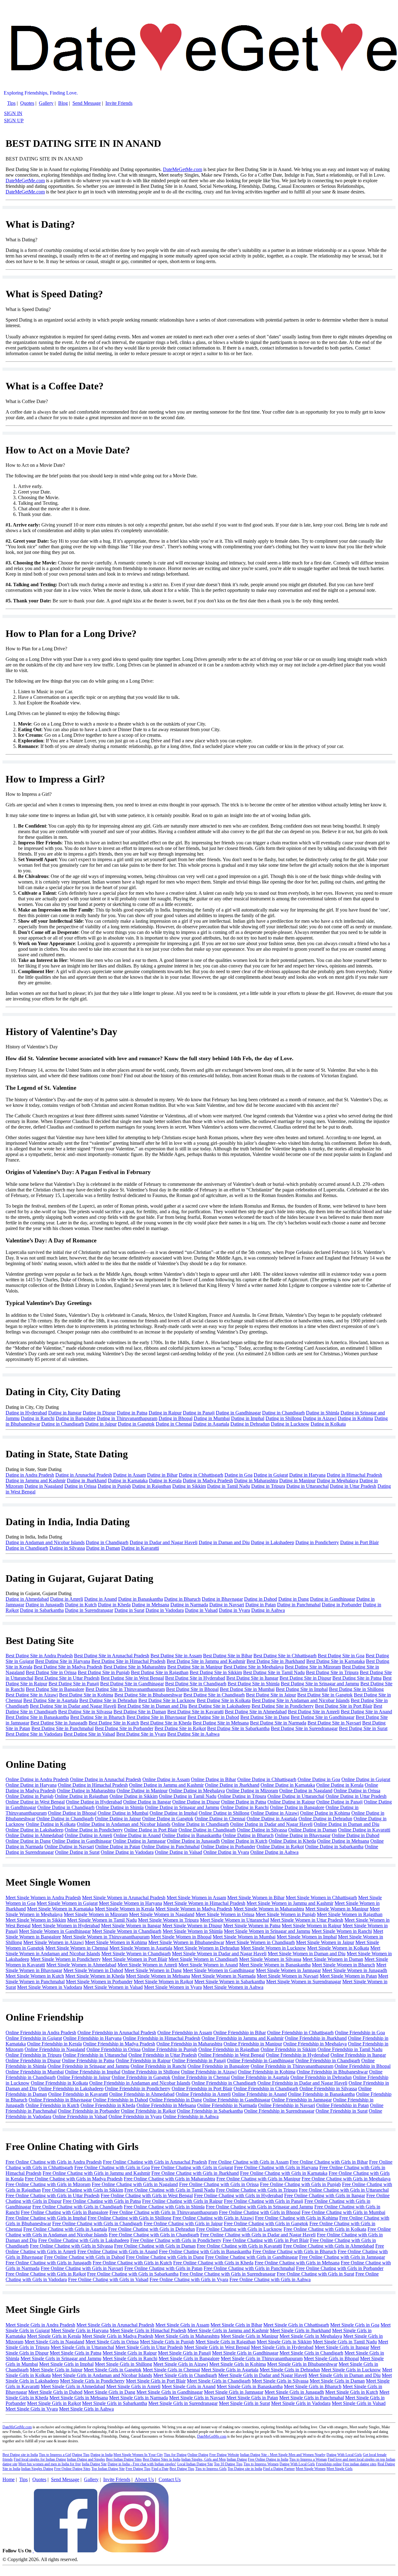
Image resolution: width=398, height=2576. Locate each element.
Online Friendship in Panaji (199, 2061)
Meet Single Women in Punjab (286, 1914)
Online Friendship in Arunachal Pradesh (117, 2033)
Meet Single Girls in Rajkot (54, 2403)
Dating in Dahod (261, 1599)
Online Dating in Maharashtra (86, 1791)
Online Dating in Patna (244, 1802)
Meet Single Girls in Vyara (32, 2409)
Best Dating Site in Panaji (74, 1684)
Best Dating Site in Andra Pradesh (39, 1656)
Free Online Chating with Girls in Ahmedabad (329, 2246)
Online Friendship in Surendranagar (279, 2111)
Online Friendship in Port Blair (202, 2089)
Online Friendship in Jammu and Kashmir (243, 2038)
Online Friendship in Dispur (33, 2061)
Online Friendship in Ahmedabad (142, 2094)
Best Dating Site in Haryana (63, 1661)
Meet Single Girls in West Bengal (217, 2347)
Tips (11, 103)
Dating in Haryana (307, 1475)
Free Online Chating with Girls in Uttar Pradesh (53, 2195)
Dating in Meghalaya (338, 1481)
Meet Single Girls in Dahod (55, 2392)
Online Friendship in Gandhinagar (261, 2061)
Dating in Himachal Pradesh (354, 1475)
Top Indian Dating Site (108, 2469)
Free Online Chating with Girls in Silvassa (71, 2246)
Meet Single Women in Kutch (35, 1976)
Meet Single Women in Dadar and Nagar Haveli (219, 1954)
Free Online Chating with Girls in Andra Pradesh (54, 2162)
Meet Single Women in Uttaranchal (234, 1920)
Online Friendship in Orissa (113, 2049)
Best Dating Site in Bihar (228, 1656)
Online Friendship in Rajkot (148, 2111)
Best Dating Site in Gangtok (325, 1695)
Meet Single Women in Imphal (307, 1937)
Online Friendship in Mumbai (35, 2072)
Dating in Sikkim (189, 1486)
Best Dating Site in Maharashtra (135, 1667)
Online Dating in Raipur (291, 1802)
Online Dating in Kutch (244, 1841)
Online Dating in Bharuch (248, 1835)
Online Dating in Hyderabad (94, 1802)
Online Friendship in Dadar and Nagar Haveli (302, 2083)
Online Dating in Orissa (357, 1791)
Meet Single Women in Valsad (113, 1987)
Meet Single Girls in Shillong (123, 2364)
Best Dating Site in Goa (341, 1656)
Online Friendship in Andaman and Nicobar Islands (140, 2083)
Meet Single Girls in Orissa (112, 2342)
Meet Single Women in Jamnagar (288, 1970)
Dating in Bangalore (76, 1418)
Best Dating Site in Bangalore (55, 1689)
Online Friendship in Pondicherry (138, 2089)
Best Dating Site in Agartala (51, 1700)
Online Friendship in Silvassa (328, 2089)
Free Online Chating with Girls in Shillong (130, 2218)
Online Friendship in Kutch (52, 2105)
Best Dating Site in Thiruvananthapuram (125, 1689)
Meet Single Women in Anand (208, 1965)
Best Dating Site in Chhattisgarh (285, 1656)
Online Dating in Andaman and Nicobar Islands (124, 1824)
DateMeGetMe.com (183, 169)
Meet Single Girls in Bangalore (189, 2358)
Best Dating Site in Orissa (51, 1672)
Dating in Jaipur (101, 1424)
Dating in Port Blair (359, 1542)
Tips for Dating (175, 2455)
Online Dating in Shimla (120, 1807)
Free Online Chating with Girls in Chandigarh (77, 2207)
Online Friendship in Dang (176, 2100)
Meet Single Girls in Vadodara (301, 2403)
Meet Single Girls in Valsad (359, 2403)
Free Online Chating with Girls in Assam (248, 2162)
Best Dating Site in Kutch (114, 1723)
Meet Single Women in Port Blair (135, 1959)
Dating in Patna (132, 1413)
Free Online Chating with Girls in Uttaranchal (344, 2190)
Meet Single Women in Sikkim (36, 1920)
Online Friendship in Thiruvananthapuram (292, 2066)
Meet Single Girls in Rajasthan (226, 2342)
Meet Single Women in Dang (153, 1970)
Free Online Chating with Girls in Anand (118, 2251)
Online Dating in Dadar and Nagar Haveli (271, 1824)
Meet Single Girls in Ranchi (130, 2358)
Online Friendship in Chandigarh (328, 2061)
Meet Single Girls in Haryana (80, 2330)
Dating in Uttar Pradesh (353, 1486)
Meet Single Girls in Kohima (238, 2364)
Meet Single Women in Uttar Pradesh (307, 1920)
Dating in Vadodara (165, 1610)
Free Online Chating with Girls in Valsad (108, 2279)
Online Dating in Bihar (213, 1779)
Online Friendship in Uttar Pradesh (163, 2055)
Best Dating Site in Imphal (302, 1689)
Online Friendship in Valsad (80, 2116)
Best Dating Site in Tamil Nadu (274, 1672)
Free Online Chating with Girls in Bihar (329, 2162)
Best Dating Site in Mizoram (313, 1667)
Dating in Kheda (114, 1605)
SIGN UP (14, 121)
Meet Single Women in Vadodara (50, 1987)
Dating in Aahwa (268, 1610)
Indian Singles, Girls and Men (204, 2459)
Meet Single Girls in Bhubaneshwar (302, 2364)
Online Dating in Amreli (88, 1835)
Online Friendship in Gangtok (141, 2077)
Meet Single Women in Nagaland (162, 1914)
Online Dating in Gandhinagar (82, 1841)
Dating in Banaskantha (141, 1599)
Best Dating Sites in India (162, 2459)
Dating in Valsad (201, 1610)
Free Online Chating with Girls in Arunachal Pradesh (155, 2162)
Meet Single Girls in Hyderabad (282, 2347)
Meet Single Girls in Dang (109, 2392)
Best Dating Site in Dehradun (108, 1700)
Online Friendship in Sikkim (288, 2049)
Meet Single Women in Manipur (337, 1909)
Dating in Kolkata (328, 1424)
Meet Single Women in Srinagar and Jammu (267, 1931)
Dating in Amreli (67, 1599)
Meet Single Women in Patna (252, 1926)
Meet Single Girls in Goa (355, 2325)
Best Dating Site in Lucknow (167, 1700)
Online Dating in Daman (312, 1830)
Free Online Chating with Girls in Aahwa (270, 2279)
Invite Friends (119, 103)
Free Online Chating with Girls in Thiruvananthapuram (164, 2212)
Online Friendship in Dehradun (321, 2077)
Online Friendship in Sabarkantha (210, 2111)
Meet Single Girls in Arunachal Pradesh (115, 2325)
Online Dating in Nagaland (306, 1791)
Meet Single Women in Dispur (192, 1926)
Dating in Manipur (297, 1481)
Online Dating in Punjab (30, 1796)
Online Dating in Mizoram (252, 1791)
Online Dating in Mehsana (343, 1841)
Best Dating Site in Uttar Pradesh (67, 1678)
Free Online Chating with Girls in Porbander (340, 2268)
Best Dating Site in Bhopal (192, 1689)
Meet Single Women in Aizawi (53, 1942)
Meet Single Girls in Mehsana (79, 2398)
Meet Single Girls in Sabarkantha (115, 2403)
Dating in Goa (238, 1475)
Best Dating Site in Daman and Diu (152, 1706)
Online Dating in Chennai (220, 1819)
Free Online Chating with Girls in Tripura (257, 2190)
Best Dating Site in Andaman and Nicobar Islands (301, 1700)
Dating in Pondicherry (317, 1542)
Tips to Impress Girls (211, 2469)
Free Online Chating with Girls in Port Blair (266, 2240)
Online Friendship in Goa (360, 2033)
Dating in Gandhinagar (238, 1413)
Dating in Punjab (114, 1486)
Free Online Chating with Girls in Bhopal (260, 2212)
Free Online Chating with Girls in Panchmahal (249, 2268)
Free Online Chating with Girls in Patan (163, 2268)
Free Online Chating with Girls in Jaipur (183, 2223)
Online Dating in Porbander (228, 1847)
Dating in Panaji (199, 1413)
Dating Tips (81, 2455)
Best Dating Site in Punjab (104, 1672)
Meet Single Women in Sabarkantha (230, 1982)
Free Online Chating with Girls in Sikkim (83, 2190)
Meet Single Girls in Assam (182, 2325)
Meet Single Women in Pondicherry (66, 1959)
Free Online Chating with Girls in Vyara (189, 2279)
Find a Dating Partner (279, 2469)
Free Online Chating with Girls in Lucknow (239, 2229)
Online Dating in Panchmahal (171, 1847)
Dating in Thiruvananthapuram (127, 1418)
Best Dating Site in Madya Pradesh (68, 1667)
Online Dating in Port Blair (151, 1830)
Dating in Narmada (189, 1605)
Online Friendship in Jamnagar (302, 2100)
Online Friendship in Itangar (358, 2055)
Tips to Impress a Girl (55, 2455)
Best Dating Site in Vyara (141, 1734)
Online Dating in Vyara (226, 1852)
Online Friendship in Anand (259, 2094)
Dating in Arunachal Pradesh (84, 1475)
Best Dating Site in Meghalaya (254, 1667)
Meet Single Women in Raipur (312, 1926)
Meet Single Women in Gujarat (67, 1903)
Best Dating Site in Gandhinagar (132, 1684)
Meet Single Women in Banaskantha (275, 1965)
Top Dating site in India (245, 2469)
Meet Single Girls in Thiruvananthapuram (262, 2358)
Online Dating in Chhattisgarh (267, 1779)
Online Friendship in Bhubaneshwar (332, 2072)
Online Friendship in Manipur (253, 2044)
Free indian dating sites (360, 2464)
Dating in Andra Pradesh (30, 1475)
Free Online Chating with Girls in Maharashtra (169, 2179)
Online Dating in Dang (28, 1841)
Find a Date (160, 2469)
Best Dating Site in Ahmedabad (256, 1712)
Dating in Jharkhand (87, 1481)
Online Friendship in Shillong (151, 2072)
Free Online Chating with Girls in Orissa (219, 2184)
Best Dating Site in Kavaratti (195, 1712)
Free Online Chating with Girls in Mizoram (48, 2184)
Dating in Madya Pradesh (208, 1481)
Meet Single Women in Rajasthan (350, 1914)
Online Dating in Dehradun (325, 1819)
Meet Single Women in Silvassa (270, 1959)
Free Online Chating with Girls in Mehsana (297, 2263)
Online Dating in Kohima (325, 1813)
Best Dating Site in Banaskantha (37, 1717)
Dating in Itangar (65, 1413)
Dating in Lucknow (290, 1424)
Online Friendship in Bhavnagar (60, 2100)
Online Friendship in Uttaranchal (95, 2055)
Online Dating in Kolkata (51, 1824)
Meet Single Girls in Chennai (171, 2370)
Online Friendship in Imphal (93, 2072)
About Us (144, 2479)
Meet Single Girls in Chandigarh (311, 2353)
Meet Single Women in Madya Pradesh (194, 1909)
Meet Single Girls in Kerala (54, 2336)
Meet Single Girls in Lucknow (351, 2370)
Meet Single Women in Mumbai (244, 1937)
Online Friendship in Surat (342, 2111)
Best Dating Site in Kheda (166, 1723)
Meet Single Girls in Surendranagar (183, 2403)
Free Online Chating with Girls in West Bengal (147, 2195)
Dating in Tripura (268, 1486)
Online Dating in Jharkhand (232, 1785)
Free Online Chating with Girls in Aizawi (213, 2218)
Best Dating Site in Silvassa (85, 1712)
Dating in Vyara (234, 1610)
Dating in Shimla (323, 1413)
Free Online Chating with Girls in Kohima (296, 2218)
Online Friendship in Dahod (120, 2100)
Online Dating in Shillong (224, 1813)
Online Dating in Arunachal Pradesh (106, 1779)
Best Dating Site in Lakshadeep (219, 1706)
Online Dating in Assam (166, 1779)
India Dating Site (94, 2464)
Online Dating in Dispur (196, 1802)
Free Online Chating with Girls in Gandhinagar (252, 2257)
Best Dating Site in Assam (176, 1656)
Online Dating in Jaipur (118, 1819)
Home (9, 2479)
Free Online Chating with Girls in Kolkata (325, 2229)
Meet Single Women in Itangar (131, 1926)
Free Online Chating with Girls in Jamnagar (342, 2257)
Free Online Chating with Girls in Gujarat (192, 2168)
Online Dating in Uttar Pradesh (356, 1796)
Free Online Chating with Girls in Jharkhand (195, 2173)
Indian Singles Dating (37, 2469)
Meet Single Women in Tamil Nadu (102, 1920)
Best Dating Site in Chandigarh (196, 1684)
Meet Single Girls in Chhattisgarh (296, 2325)
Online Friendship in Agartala (260, 2077)
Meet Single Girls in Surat (244, 2403)
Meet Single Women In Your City (138, 2455)
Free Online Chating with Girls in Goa (112, 2168)
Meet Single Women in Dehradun (206, 1948)
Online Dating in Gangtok (168, 1819)
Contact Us (170, 2479)
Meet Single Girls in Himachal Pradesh (148, 2330)
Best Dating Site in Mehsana (221, 1723)
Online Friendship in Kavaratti (78, 2094)
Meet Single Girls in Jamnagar (234, 2392)
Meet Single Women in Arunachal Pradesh (124, 1898)
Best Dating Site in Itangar (252, 1678)
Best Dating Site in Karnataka (336, 1661)
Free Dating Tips (138, 2469)
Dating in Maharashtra (256, 1481)
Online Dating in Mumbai (123, 1813)
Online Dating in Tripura (242, 1796)
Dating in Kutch (81, 1605)
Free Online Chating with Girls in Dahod (84, 2257)
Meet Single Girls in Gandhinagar (245, 2353)
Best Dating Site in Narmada (278, 1723)
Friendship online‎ (329, 2464)
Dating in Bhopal (176, 1418)
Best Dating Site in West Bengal (132, 1678)
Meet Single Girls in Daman (337, 2381)
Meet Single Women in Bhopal (181, 1937)
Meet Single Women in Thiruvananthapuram (106, 1937)
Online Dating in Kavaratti (364, 1830)
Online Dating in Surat (77, 1852)
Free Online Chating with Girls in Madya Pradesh (74, 2179)
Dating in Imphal (248, 1418)
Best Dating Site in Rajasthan (160, 1672)
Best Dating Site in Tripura (332, 1672)
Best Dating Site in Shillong (356, 1689)
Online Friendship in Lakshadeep (71, 2089)
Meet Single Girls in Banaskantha (250, 2386)
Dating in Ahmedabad (27, 1599)
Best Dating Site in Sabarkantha (238, 1728)
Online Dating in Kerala (340, 1785)
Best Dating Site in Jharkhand (276, 1661)
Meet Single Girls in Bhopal (331, 2358)
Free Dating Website (224, 2455)
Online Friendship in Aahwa (191, 2116)
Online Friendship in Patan (342, 2105)
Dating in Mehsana (150, 1605)
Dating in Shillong (284, 1418)
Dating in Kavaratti (140, 1548)
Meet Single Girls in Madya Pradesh (118, 2336)
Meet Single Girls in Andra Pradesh (40, 2325)
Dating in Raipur (165, 1413)
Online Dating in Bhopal (72, 1813)
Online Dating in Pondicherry (94, 1830)
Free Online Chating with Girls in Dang (165, 2257)
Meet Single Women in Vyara (173, 1987)
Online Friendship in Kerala (54, 2044)
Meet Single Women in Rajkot (163, 1982)
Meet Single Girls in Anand (189, 2386)
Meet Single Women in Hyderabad (66, 1926)
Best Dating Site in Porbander (124, 1728)
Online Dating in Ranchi (245, 1807)
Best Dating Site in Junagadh (59, 1723)
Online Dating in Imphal (174, 1813)
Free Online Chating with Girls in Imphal (46, 2218)
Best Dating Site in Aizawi (32, 1695)
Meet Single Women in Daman (333, 1959)
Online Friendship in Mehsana (166, 2105)
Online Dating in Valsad (178, 1852)
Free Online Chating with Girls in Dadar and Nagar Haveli (258, 2235)
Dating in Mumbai (212, 1418)
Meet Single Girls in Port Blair (156, 2381)
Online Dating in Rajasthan (81, 1796)
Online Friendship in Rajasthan (229, 2049)
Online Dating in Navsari (69, 1847)
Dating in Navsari (227, 1605)
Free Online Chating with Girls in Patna (102, 2201)
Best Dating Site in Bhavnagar (156, 1717)
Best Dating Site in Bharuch (98, 1717)
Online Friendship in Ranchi (158, 2066)
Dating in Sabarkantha (42, 1610)
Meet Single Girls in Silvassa (280, 2381)
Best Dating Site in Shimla (254, 1684)
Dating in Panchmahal (299, 1605)
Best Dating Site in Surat (363, 1728)
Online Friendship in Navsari (287, 2105)
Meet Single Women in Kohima (116, 1942)
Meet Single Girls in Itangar (342, 2347)
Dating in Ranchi (38, 1418)
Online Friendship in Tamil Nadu (350, 2049)
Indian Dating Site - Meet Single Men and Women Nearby (283, 2455)
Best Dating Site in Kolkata (224, 1700)
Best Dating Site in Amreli (314, 1712)
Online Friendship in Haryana (92, 2038)
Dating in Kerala (165, 1481)
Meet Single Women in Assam (196, 1898)
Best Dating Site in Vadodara (34, 1734)
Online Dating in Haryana (31, 1785)
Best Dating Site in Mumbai (247, 1689)
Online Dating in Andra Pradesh (37, 1779)
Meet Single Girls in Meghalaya (311, 2336)
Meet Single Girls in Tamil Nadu (345, 2342)
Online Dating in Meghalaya (197, 1791)
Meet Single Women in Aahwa (233, 1987)
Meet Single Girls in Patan (252, 2398)
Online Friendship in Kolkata (59, 2083)
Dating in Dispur (99, 1413)
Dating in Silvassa (67, 1548)
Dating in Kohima (355, 1418)
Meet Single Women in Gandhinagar (55, 1931)
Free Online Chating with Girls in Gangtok (266, 2223)
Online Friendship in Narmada (227, 2105)
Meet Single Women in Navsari (288, 1976)
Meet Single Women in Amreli (147, 1965)
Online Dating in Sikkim (134, 1796)
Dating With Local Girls (344, 2455)
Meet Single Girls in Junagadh (294, 2392)
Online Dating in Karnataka (288, 1785)
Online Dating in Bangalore (297, 1807)
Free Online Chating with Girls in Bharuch (294, 2251)
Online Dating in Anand (137, 1835)
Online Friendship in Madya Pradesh (119, 2044)
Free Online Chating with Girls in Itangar (325, 2195)
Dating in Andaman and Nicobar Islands (45, 1542)
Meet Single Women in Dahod (93, 1970)
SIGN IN (13, 113)
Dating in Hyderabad (26, 1413)
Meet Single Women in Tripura (168, 1920)
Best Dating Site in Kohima (86, 1695)
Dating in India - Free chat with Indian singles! (142, 2464)
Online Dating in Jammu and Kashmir (166, 1785)
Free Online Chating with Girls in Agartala (65, 2229)
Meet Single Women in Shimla (193, 1931)
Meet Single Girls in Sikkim (284, 2342)
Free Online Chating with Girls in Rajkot (46, 2274)
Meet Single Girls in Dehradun (290, 2370)
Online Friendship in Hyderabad (298, 2055)
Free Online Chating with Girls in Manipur (258, 2179)
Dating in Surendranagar (89, 1610)
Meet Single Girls (340, 2469)
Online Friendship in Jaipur (84, 2077)
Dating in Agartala (211, 1424)
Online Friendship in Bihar (240, 2033)
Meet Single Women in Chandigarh (127, 1931)
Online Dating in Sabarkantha (334, 1847)
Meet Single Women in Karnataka (60, 1909)
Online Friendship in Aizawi (209, 2072)
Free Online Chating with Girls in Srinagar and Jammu (259, 2207)
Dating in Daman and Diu (224, 1542)
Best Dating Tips (182, 2469)
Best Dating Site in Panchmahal (62, 1728)
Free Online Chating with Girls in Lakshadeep (84, 2240)
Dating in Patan (261, 1605)
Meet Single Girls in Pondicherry (92, 2381)
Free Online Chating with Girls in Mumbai (343, 2212)
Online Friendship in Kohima (267, 2072)
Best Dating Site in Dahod (213, 1717)
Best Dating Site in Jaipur (271, 1695)
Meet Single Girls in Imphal (66, 2364)
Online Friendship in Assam (185, 2033)
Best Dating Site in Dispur (305, 1678)
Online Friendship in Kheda (108, 2105)
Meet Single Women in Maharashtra (269, 1909)
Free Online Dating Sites (72, 2469)
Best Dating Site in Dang (265, 1717)
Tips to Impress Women (261, 2464)
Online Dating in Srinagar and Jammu (182, 1807)
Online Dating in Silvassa (262, 1830)
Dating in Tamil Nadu (229, 1486)
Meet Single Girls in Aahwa (86, 2409)
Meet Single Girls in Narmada (139, 2398)
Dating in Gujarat (271, 1475)
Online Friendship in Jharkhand (316, 2038)
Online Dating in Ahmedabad (35, 1835)
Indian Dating (237, 2459)
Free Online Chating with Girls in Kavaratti (239, 2246)
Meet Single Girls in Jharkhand (300, 2330)
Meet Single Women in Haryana (130, 1903)
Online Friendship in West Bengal (231, 2055)
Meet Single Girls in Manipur (250, 2336)
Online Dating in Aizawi (275, 1813)
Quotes (27, 103)
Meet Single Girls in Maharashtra (187, 2336)
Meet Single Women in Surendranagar (304, 1982)
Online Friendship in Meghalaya (315, 2044)
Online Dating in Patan (118, 1847)
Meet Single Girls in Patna (76, 2353)
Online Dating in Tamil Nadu (188, 1796)
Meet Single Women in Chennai (77, 1948)
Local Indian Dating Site (195, 2464)
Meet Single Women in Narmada (223, 1976)
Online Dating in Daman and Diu (347, 1824)
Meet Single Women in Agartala (141, 1948)
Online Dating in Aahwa (274, 1852)
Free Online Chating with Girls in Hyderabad (238, 2195)
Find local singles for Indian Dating (40, 2459)
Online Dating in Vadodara (127, 1852)
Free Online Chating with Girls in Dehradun (152, 2229)
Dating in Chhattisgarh (201, 1475)
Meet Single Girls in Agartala (230, 2370)
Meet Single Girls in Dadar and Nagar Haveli (263, 2375)
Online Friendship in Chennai (201, 2077)
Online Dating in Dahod (356, 1835)
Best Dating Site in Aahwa (193, 1734)
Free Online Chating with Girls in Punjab (300, 2184)
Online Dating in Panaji (339, 1802)
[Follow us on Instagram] (134, 2551)
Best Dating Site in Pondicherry (283, 1706)
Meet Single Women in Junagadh (355, 1970)
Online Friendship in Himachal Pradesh (162, 2038)
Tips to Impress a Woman (308, 2459)
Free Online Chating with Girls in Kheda (213, 2263)
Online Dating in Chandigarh (66, 1807)
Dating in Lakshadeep (273, 1542)
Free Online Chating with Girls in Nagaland (135, 2184)
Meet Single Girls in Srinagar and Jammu (61, 2358)
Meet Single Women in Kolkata (338, 1948)
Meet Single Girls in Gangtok (113, 2370)
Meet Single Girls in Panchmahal (312, 2398)
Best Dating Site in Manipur (195, 1667)
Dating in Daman (103, 1548)
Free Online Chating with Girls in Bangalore (65, 2212)
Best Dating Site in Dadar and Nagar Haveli (73, 1706)
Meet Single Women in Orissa (225, 1914)
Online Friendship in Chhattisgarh (300, 2033)
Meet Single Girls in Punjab (167, 2342)
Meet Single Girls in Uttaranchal (82, 2347)
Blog (63, 103)
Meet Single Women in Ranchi (342, 1931)
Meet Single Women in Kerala (125, 1909)
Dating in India (102, 2455)
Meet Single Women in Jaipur (325, 1942)
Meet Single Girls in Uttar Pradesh (149, 2347)
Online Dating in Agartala (272, 1819)
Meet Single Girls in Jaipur (56, 2370)
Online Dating (198, 2455)
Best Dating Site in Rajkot (180, 1728)
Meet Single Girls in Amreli (133, 2386)
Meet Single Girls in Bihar (236, 2325)
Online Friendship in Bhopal (363, 2066)
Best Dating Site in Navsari (334, 1723)
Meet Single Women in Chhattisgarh (321, 1898)
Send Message (87, 103)
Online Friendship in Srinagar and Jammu (88, 2066)
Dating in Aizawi (320, 1418)
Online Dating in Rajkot (280, 1847)
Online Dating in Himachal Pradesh (93, 1785)
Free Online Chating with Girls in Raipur (182, 2201)
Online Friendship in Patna (88, 2061)
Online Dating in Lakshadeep (35, 1830)
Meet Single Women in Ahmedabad (81, 1965)
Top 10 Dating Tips (228, 2464)
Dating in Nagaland (44, 1486)
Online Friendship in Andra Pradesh (41, 2033)
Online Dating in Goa (319, 1779)
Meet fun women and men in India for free (50, 2464)
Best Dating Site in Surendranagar (304, 1728)
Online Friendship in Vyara (135, 2116)
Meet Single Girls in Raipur (130, 2353)
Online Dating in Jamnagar (139, 1841)
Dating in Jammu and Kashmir (36, 1481)
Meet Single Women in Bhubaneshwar (186, 1942)
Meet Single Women (311, 2469)
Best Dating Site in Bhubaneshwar (148, 1695)
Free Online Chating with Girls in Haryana (276, 2168)
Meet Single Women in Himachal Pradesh (204, 1903)
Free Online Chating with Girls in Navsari (82, 2268)
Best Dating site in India (20, 2455)
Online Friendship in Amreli (203, 2094)
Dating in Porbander (342, 1605)
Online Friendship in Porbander (89, 2111)
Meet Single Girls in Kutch (352, 2392)
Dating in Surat (129, 1610)
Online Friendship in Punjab (169, 2049)
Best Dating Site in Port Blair (344, 1706)
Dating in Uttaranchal (308, 1486)
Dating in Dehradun (250, 1424)
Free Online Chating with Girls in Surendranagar (228, 2274)
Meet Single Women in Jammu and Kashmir (290, 1903)
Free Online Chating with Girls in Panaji (264, 2201)
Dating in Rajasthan (152, 1486)
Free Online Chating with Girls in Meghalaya (346, 2179)
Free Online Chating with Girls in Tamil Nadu (170, 2190)
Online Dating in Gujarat (366, 1779)
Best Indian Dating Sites (124, 2459)
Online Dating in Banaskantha (192, 1835)
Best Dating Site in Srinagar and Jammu (320, 1684)
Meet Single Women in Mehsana (158, 1976)
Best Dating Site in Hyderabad (195, 1678)
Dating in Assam (130, 1475)
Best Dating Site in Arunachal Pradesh (112, 1656)
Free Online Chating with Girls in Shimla (164, 2207)
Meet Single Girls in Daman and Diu (345, 2375)
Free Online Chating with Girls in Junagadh (49, 2263)
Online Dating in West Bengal (35, 1802)
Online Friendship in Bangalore (218, 2066)
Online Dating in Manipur (142, 1791)
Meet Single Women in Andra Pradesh (43, 1898)
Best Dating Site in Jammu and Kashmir (206, 1661)
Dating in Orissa (80, 1486)
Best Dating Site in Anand (366, 1712)
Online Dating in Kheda (292, 1841)
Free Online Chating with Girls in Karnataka (284, 2173)
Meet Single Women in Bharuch (343, 1965)
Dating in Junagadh (45, 1605)
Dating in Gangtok (136, 1424)
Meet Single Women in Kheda (95, 1976)
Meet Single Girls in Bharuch (313, 2386)
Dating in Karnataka (128, 1481)
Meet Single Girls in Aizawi (181, 2364)
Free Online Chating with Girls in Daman (155, 2246)
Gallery (46, 103)
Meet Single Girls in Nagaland (54, 2342)
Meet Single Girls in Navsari (197, 2398)
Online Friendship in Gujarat (34, 2038)
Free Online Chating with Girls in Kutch (132, 2263)
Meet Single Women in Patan (348, 1976)
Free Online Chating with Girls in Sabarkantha (133, 2274)
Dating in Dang (294, 1599)
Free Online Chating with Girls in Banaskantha (205, 2251)
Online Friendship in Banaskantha (321, 2094)
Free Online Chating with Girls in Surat (315, 2274)
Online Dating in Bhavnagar (303, 1835)
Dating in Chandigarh (283, 1413)
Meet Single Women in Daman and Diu (307, 1954)
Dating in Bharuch (182, 1599)
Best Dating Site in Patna (357, 1678)
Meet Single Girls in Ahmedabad (73, 2386)
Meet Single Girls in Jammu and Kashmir (228, 2330)
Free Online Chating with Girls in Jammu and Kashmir (96, 2173)
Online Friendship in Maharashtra (189, 2044)
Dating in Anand (101, 1599)
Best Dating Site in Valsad (89, 1734)
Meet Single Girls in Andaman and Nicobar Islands (102, 2375)
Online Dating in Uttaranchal (296, 1796)
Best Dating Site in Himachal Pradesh (128, 1661)
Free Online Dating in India (268, 2459)
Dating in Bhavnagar (222, 1599)
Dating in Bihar (162, 1475)
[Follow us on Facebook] (65, 2551)
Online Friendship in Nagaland (55, 2049)
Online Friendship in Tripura (34, 2055)
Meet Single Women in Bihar (256, 1898)
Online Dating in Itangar (147, 1802)
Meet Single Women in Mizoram (96, 1914)
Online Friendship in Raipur (143, 2061)
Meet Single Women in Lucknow (273, 1948)
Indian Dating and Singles (86, 2459)
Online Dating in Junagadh (193, 1841)
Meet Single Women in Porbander (99, 1982)
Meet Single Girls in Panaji (184, 2353)
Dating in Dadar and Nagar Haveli (164, 1542)
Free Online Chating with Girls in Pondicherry (176, 2240)
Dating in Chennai (174, 1424)
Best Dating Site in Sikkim (216, 1672)
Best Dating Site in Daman (140, 1712)
